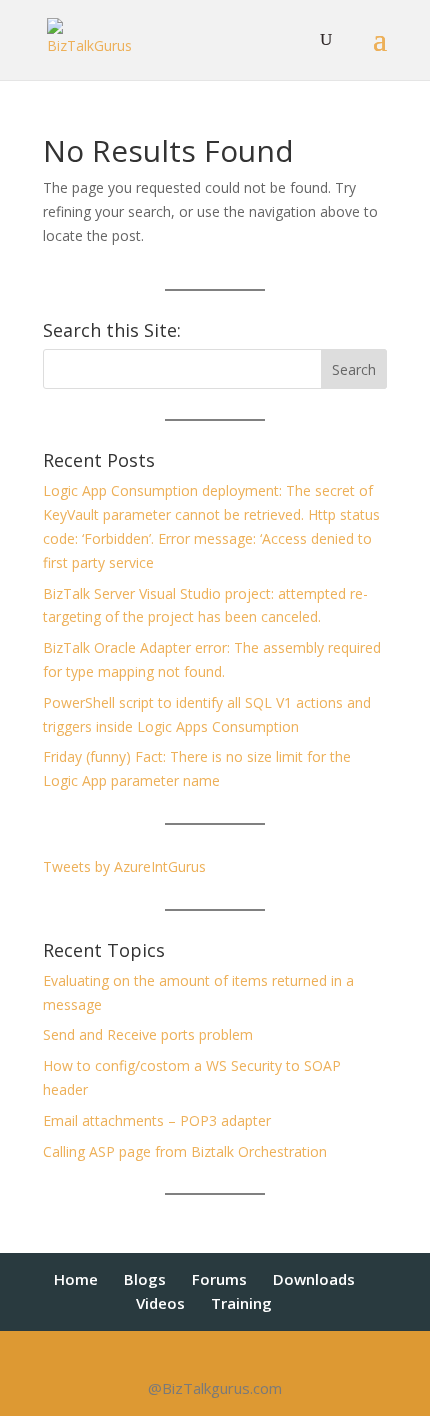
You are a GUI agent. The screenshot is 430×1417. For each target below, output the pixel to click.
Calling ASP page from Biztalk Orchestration (185, 1151)
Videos (160, 1303)
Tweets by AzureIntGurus (124, 866)
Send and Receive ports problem (148, 1034)
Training (241, 1303)
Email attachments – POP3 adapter (157, 1120)
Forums (219, 1279)
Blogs (145, 1279)
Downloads (314, 1279)
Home (76, 1279)
